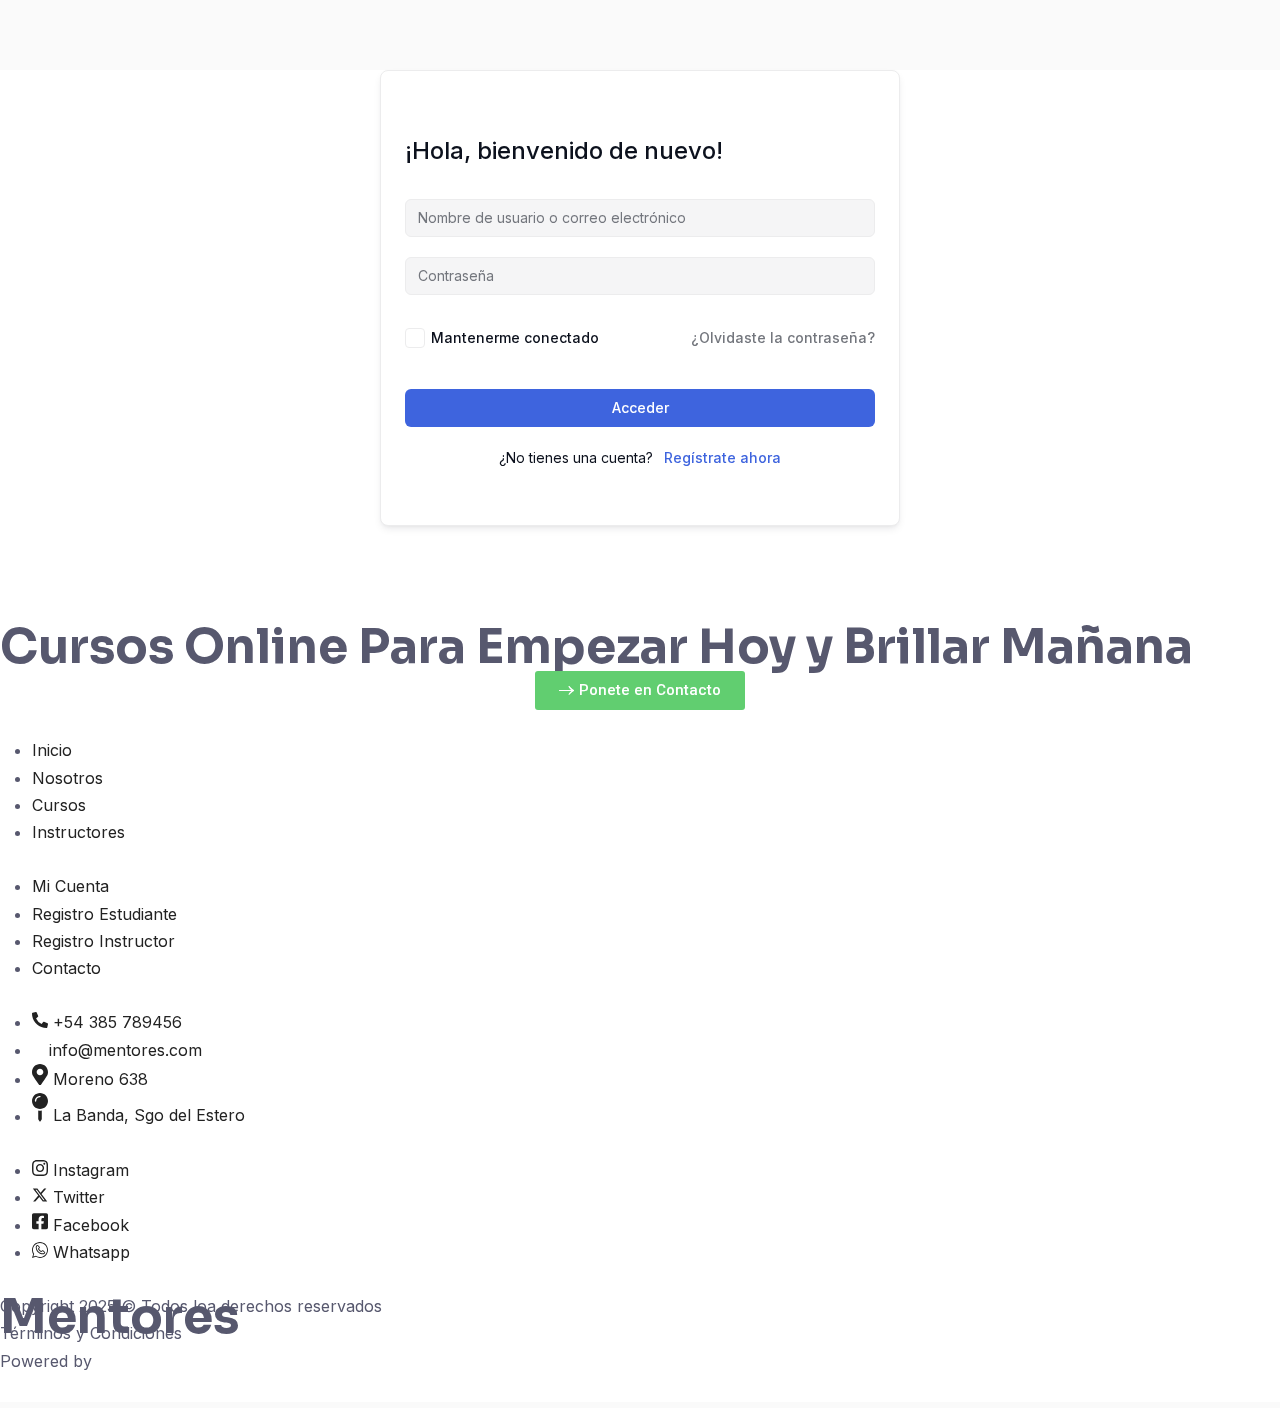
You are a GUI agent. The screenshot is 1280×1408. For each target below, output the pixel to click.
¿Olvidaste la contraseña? (783, 337)
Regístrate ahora (722, 457)
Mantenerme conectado (515, 337)
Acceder (640, 407)
